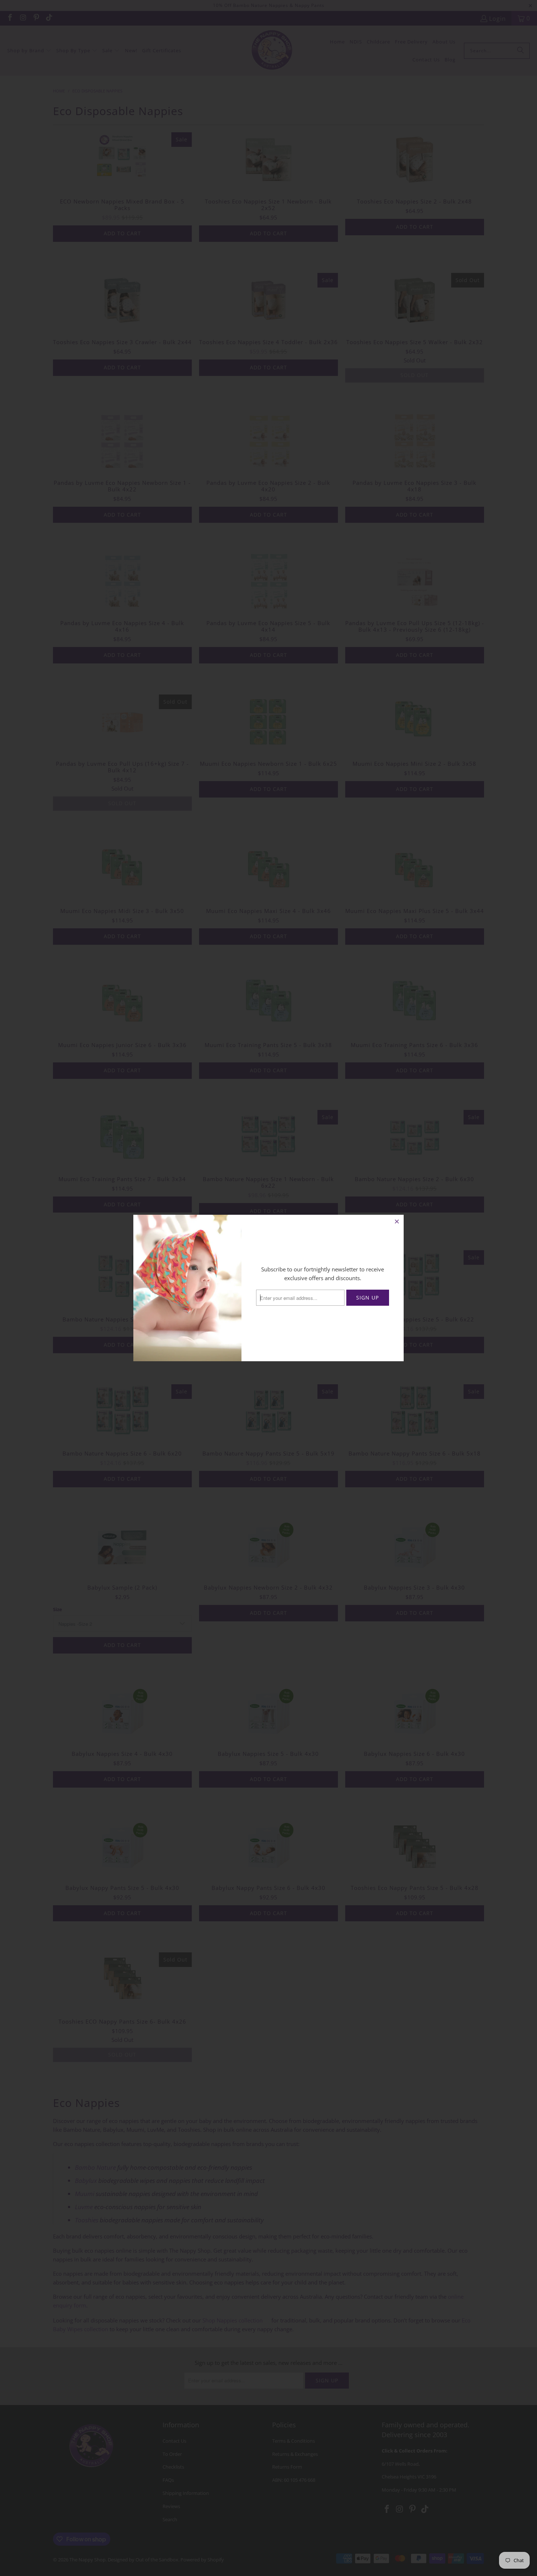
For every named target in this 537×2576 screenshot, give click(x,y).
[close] (397, 1221)
